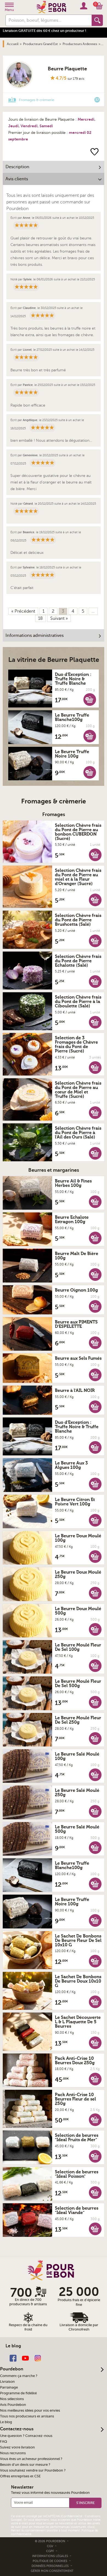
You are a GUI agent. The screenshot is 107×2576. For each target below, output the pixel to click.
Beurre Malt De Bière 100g (77, 1256)
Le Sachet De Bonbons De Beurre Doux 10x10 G (78, 1981)
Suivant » (59, 618)
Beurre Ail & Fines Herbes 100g (73, 1183)
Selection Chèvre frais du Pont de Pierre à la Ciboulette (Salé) (78, 1002)
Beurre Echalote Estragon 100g (72, 1220)
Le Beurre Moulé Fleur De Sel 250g (78, 1720)
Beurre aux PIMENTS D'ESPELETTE (76, 1324)
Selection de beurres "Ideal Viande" (77, 2210)
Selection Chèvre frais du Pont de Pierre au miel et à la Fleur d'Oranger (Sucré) (78, 877)
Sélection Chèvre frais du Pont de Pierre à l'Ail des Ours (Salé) (78, 1133)
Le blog (6, 2422)
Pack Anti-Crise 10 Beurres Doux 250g (75, 2061)
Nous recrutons (13, 2453)
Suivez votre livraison (17, 2447)
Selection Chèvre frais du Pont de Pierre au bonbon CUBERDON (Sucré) (78, 832)
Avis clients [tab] (17, 179)
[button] (90, 699)
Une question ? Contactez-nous (26, 2436)
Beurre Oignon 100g (76, 1290)
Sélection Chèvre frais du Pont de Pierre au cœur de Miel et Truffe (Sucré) (78, 1090)
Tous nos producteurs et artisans (27, 2416)
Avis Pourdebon (13, 2405)
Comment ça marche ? (19, 2376)
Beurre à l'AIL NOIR (75, 1391)
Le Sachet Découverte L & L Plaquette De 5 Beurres (78, 2022)
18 (40, 618)
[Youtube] (25, 2358)
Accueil (13, 44)
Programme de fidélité (18, 2393)
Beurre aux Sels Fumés (78, 1358)
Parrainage (9, 2387)
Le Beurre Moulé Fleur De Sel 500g (78, 1684)
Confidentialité (72, 2516)
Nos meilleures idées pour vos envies (30, 2411)
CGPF (50, 2551)
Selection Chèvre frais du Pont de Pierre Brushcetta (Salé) (78, 920)
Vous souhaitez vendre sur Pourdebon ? (33, 2470)
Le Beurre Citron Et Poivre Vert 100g (75, 1502)
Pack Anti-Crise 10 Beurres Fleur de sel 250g (75, 2099)
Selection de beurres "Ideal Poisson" (77, 2174)
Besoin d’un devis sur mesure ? (25, 2465)
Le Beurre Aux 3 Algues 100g (71, 1465)
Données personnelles (50, 2566)
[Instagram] (38, 2358)
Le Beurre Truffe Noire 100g (72, 754)
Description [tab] (17, 167)
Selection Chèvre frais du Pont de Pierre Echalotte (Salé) (78, 961)
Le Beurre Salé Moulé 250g (77, 1793)
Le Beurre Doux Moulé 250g (78, 1574)
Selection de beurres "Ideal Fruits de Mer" (77, 2138)
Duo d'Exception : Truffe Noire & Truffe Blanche (73, 679)
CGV (50, 2546)
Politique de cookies (50, 2561)
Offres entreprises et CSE (20, 2476)
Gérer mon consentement (52, 2571)
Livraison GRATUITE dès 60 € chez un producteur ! (44, 31)
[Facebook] (13, 2358)
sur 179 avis (76, 79)
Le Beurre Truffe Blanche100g (72, 717)
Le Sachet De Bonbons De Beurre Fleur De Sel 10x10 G (78, 1941)
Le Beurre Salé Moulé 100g (77, 1756)
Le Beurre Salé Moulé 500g (77, 1829)
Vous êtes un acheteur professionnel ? (31, 2459)
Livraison (7, 2382)
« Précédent (23, 611)
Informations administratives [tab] (35, 635)
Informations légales (50, 2556)
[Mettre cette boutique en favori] (95, 152)
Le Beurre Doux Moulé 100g (78, 1538)
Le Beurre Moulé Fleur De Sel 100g (78, 1647)
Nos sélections (12, 2399)
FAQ (4, 2442)
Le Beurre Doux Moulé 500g (78, 1611)
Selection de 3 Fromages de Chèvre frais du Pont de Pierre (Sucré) (76, 1044)
